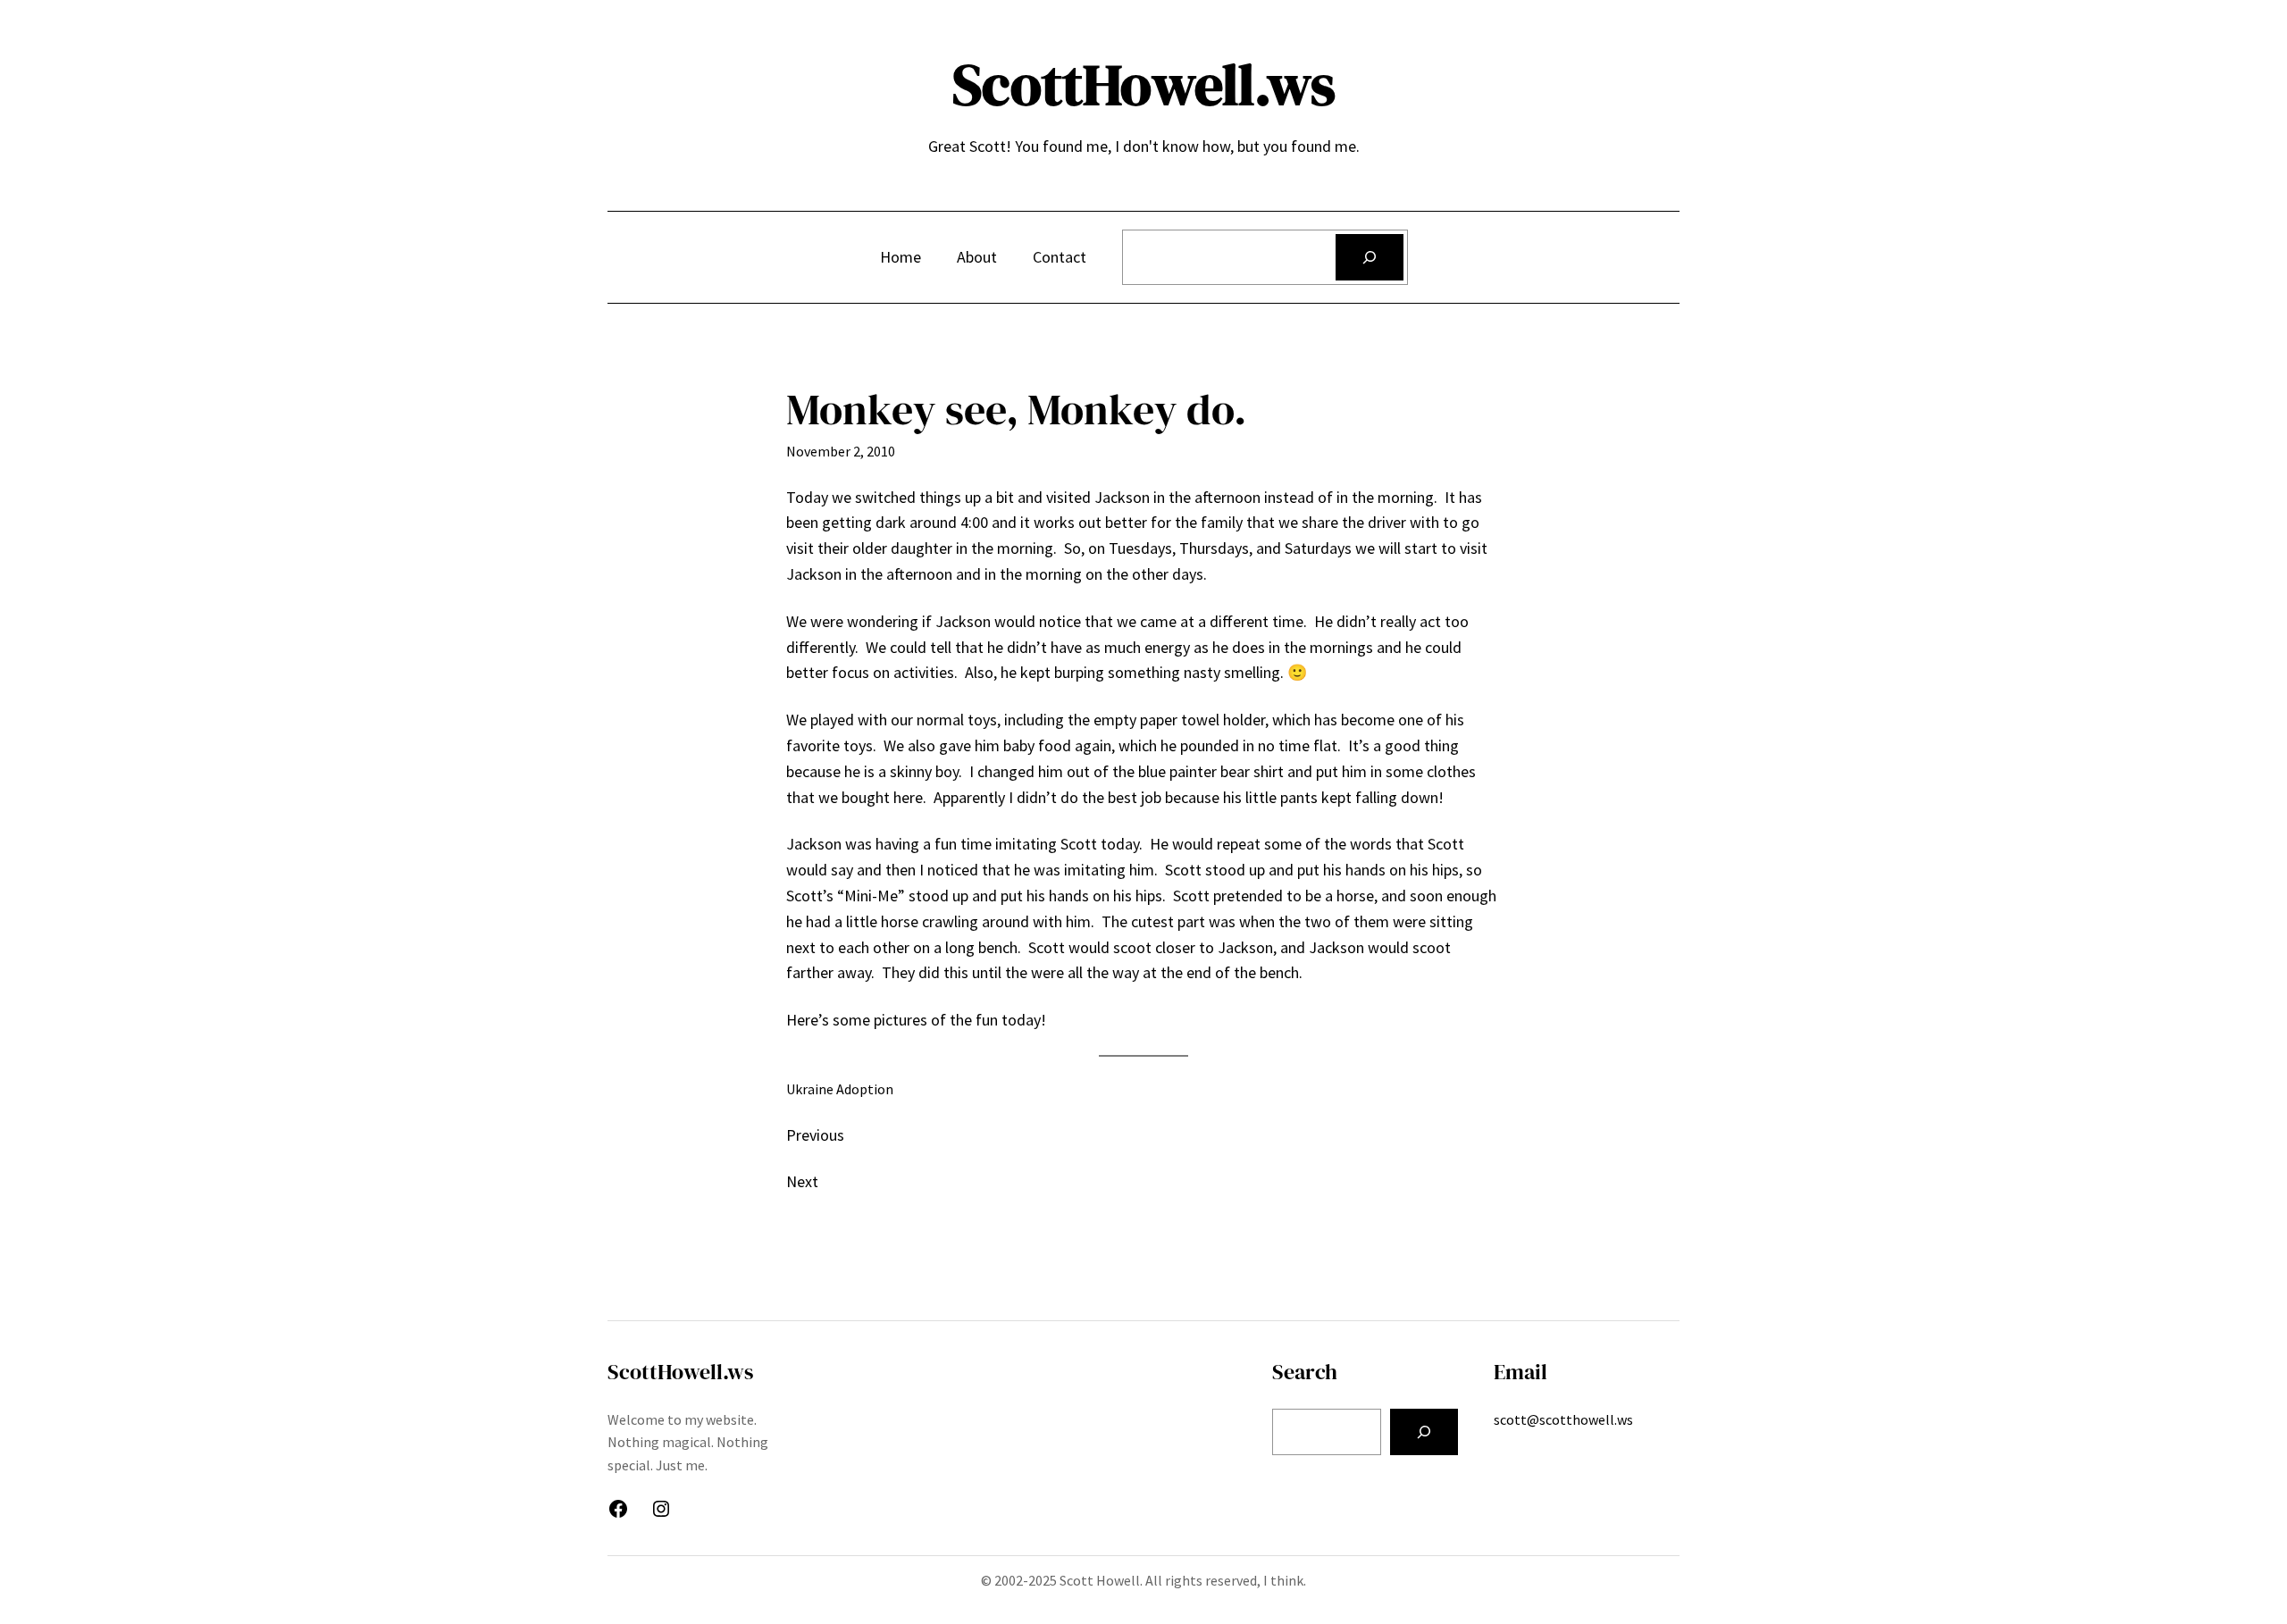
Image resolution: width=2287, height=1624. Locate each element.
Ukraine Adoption (840, 1089)
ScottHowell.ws (1144, 84)
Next (802, 1181)
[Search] (1370, 257)
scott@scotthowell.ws (1563, 1419)
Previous (815, 1135)
